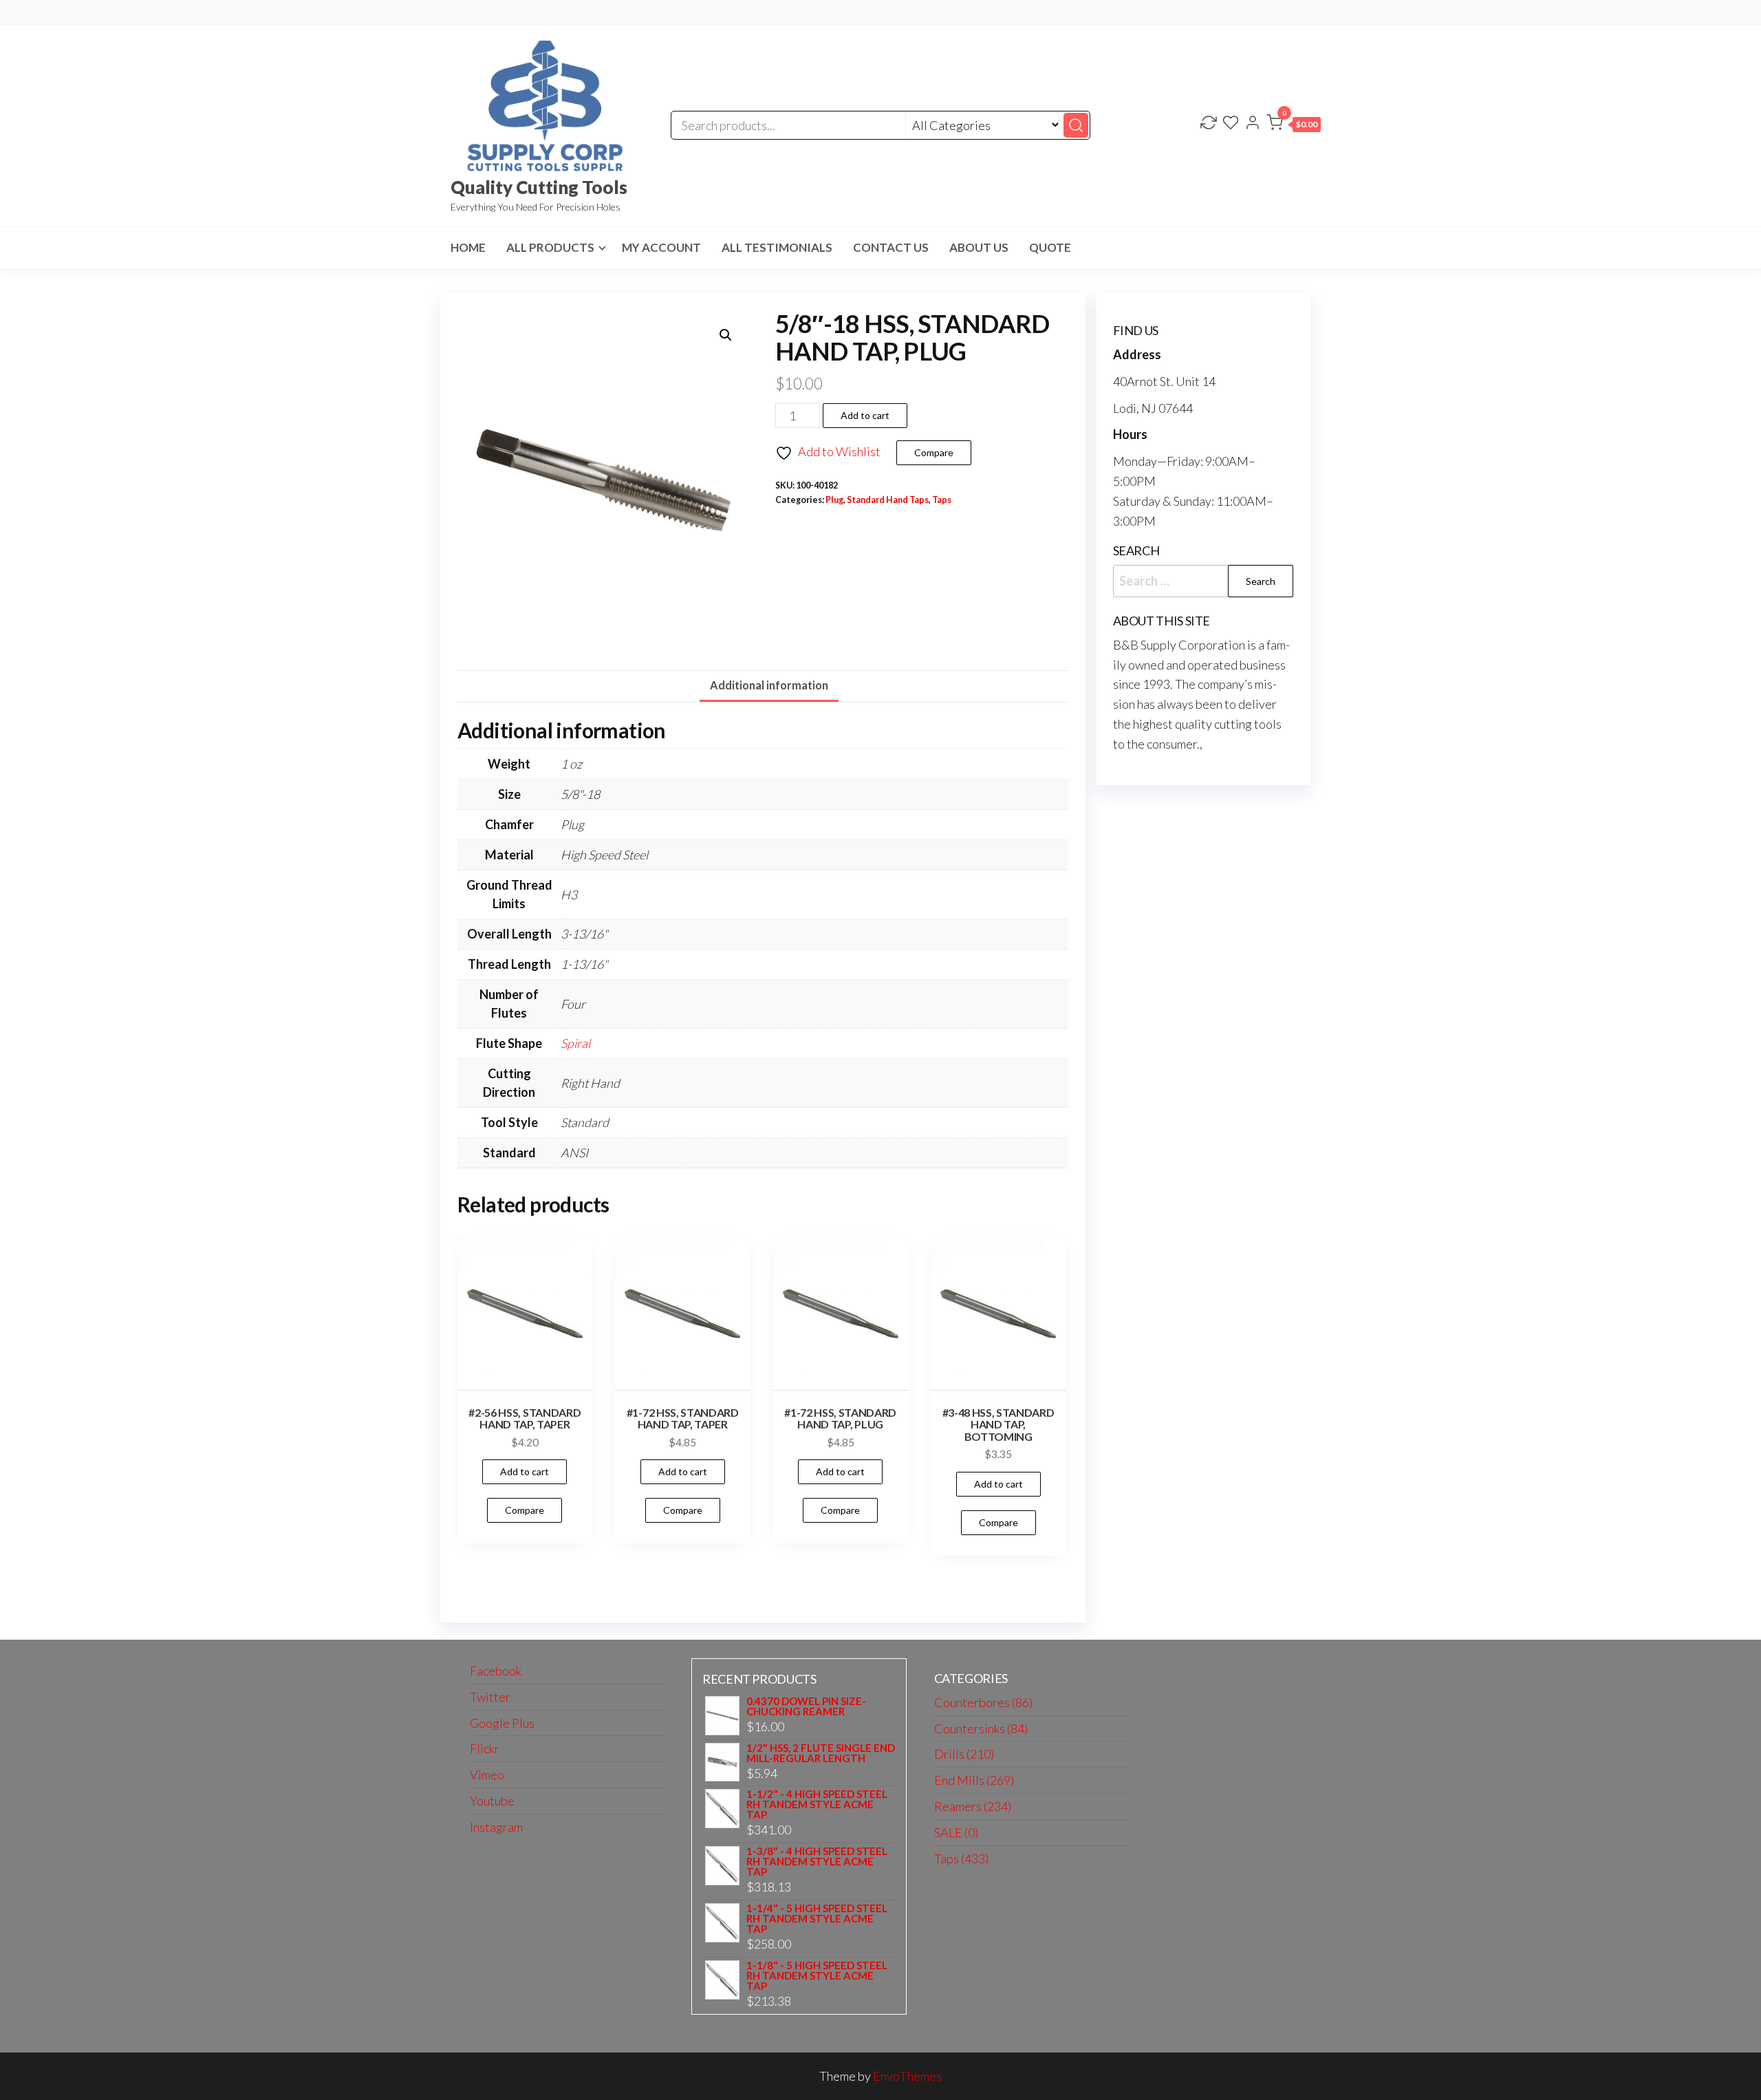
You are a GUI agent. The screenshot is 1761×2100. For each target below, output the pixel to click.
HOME (468, 247)
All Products (550, 247)
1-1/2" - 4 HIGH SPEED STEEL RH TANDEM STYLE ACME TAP (817, 1804)
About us (979, 247)
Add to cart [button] (525, 1471)
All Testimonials (777, 247)
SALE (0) (956, 1832)
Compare (934, 452)
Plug (834, 500)
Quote (1050, 247)
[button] (1294, 125)
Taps (942, 500)
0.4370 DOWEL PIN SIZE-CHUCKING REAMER (806, 1706)
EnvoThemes (907, 2076)
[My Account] (1253, 124)
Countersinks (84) (981, 1728)
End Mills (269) (974, 1780)
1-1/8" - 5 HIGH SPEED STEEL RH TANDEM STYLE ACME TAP (817, 1976)
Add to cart (865, 415)
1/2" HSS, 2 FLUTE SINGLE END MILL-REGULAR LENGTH (821, 1753)
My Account (661, 247)
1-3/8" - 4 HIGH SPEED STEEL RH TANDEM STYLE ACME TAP (817, 1862)
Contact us (891, 247)
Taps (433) (961, 1858)
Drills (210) (964, 1754)
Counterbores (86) (983, 1702)
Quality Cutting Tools (539, 187)
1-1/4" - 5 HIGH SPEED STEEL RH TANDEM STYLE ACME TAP (817, 1919)
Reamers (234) (973, 1806)
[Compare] (1209, 124)
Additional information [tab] (769, 685)
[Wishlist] (1231, 124)
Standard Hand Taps (888, 500)
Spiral (575, 1043)
